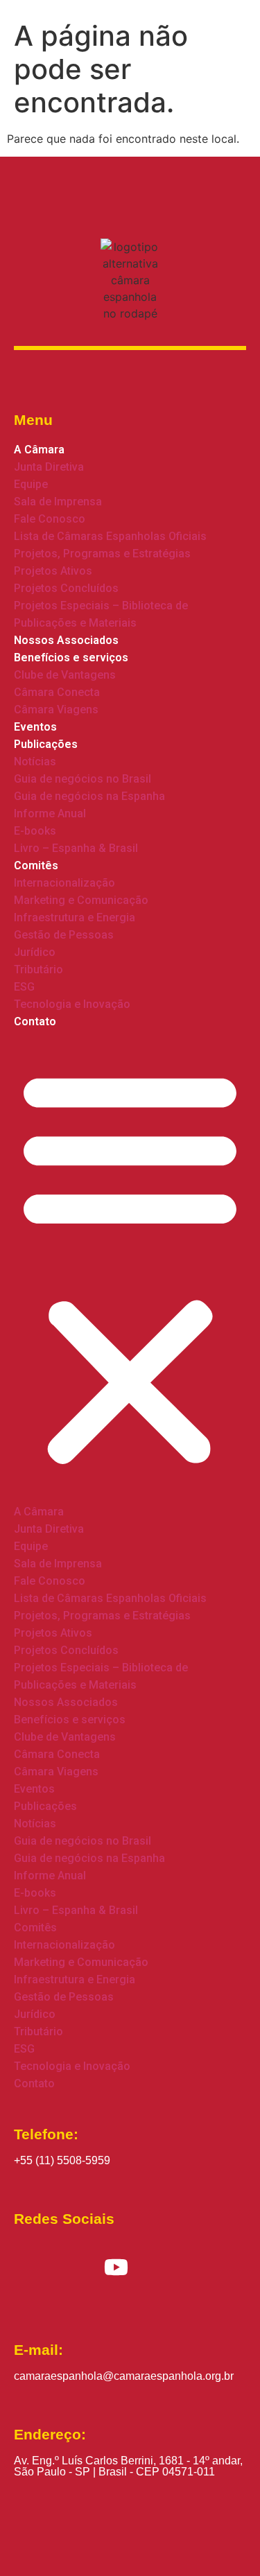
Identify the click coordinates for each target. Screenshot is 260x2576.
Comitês (36, 865)
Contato (35, 1021)
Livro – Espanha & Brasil (76, 848)
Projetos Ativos (53, 571)
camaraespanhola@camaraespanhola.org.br (124, 2376)
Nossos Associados (66, 640)
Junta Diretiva (49, 467)
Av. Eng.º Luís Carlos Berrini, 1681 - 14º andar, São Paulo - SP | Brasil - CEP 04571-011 (128, 2466)
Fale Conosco (50, 519)
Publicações (46, 744)
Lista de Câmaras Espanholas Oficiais (110, 536)
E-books (35, 831)
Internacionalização (64, 883)
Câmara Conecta (57, 692)
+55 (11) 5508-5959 (62, 2160)
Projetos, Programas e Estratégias (102, 554)
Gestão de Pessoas (64, 935)
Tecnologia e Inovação (72, 1004)
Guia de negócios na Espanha (89, 796)
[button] (130, 1267)
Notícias (35, 762)
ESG (24, 987)
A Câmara (39, 450)
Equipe (31, 484)
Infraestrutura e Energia (75, 917)
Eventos (35, 727)
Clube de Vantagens (65, 675)
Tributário (38, 969)
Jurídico (35, 952)
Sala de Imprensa (58, 502)
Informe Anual (50, 813)
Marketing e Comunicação (81, 900)
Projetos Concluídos (66, 588)
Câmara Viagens (56, 710)
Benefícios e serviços (71, 658)
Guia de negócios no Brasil (83, 779)
